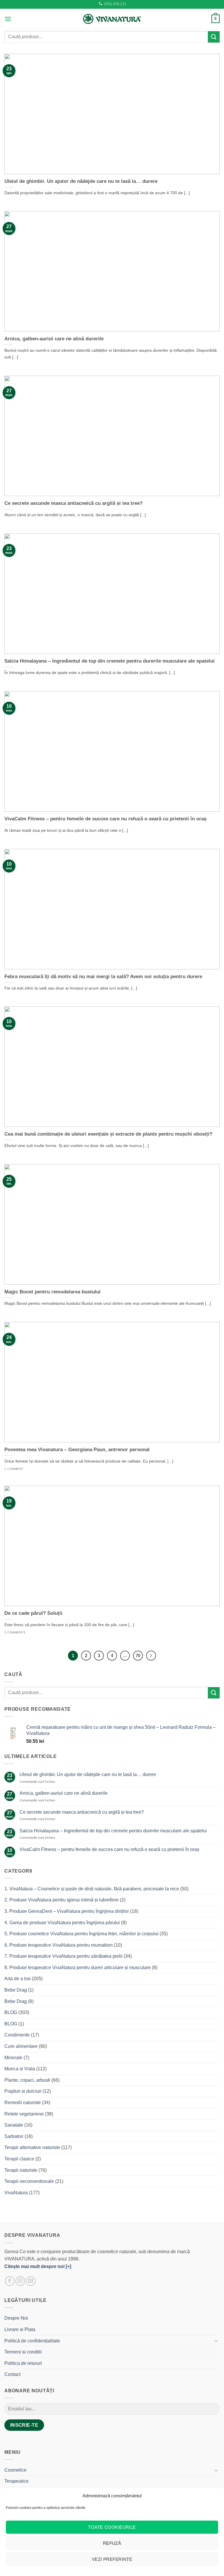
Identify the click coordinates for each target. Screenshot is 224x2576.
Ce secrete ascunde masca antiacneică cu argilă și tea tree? (73, 503)
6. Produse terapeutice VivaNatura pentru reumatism (58, 1945)
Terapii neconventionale (29, 2181)
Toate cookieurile (112, 2527)
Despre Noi (16, 2318)
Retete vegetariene (24, 2114)
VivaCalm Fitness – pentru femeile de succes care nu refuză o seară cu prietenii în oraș (105, 819)
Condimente (17, 2035)
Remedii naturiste (23, 2103)
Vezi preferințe (112, 2559)
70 (138, 1655)
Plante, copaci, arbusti (27, 2080)
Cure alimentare (21, 2046)
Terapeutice (16, 2481)
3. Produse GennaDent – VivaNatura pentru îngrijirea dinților (67, 1911)
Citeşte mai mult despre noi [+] (38, 2266)
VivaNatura (16, 2193)
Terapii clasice (19, 2159)
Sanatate (14, 2125)
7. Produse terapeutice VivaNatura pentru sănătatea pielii (63, 1956)
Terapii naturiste (21, 2170)
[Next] (151, 1656)
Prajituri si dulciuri (23, 2091)
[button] (8, 19)
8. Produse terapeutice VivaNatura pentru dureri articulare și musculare (78, 1968)
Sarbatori (14, 2136)
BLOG (11, 2012)
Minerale (13, 2058)
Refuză (112, 2543)
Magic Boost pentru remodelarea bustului (52, 1292)
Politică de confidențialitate (32, 2341)
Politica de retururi (23, 2363)
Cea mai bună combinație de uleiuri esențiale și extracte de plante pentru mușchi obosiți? (108, 1134)
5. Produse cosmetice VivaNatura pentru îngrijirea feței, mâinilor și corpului (81, 1934)
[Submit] (214, 37)
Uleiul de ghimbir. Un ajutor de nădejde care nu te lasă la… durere (81, 181)
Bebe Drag (16, 1990)
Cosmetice (15, 2470)
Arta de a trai (17, 1979)
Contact (12, 2374)
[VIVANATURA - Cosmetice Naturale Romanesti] (112, 19)
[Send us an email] (31, 2281)
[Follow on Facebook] (10, 2281)
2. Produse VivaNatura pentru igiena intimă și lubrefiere (62, 1900)
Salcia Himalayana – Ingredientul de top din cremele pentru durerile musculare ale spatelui (110, 661)
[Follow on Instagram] (20, 2281)
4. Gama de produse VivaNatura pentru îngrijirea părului (62, 1923)
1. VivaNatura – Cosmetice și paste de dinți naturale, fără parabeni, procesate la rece (92, 1889)
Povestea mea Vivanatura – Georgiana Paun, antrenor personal (77, 1450)
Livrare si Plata (20, 2329)
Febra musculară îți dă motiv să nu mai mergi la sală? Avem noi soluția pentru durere (103, 977)
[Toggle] (216, 2341)
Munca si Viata (20, 2069)
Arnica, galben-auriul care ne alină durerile (54, 339)
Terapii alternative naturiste (32, 2147)
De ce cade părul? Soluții (33, 1613)
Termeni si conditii (23, 2352)
